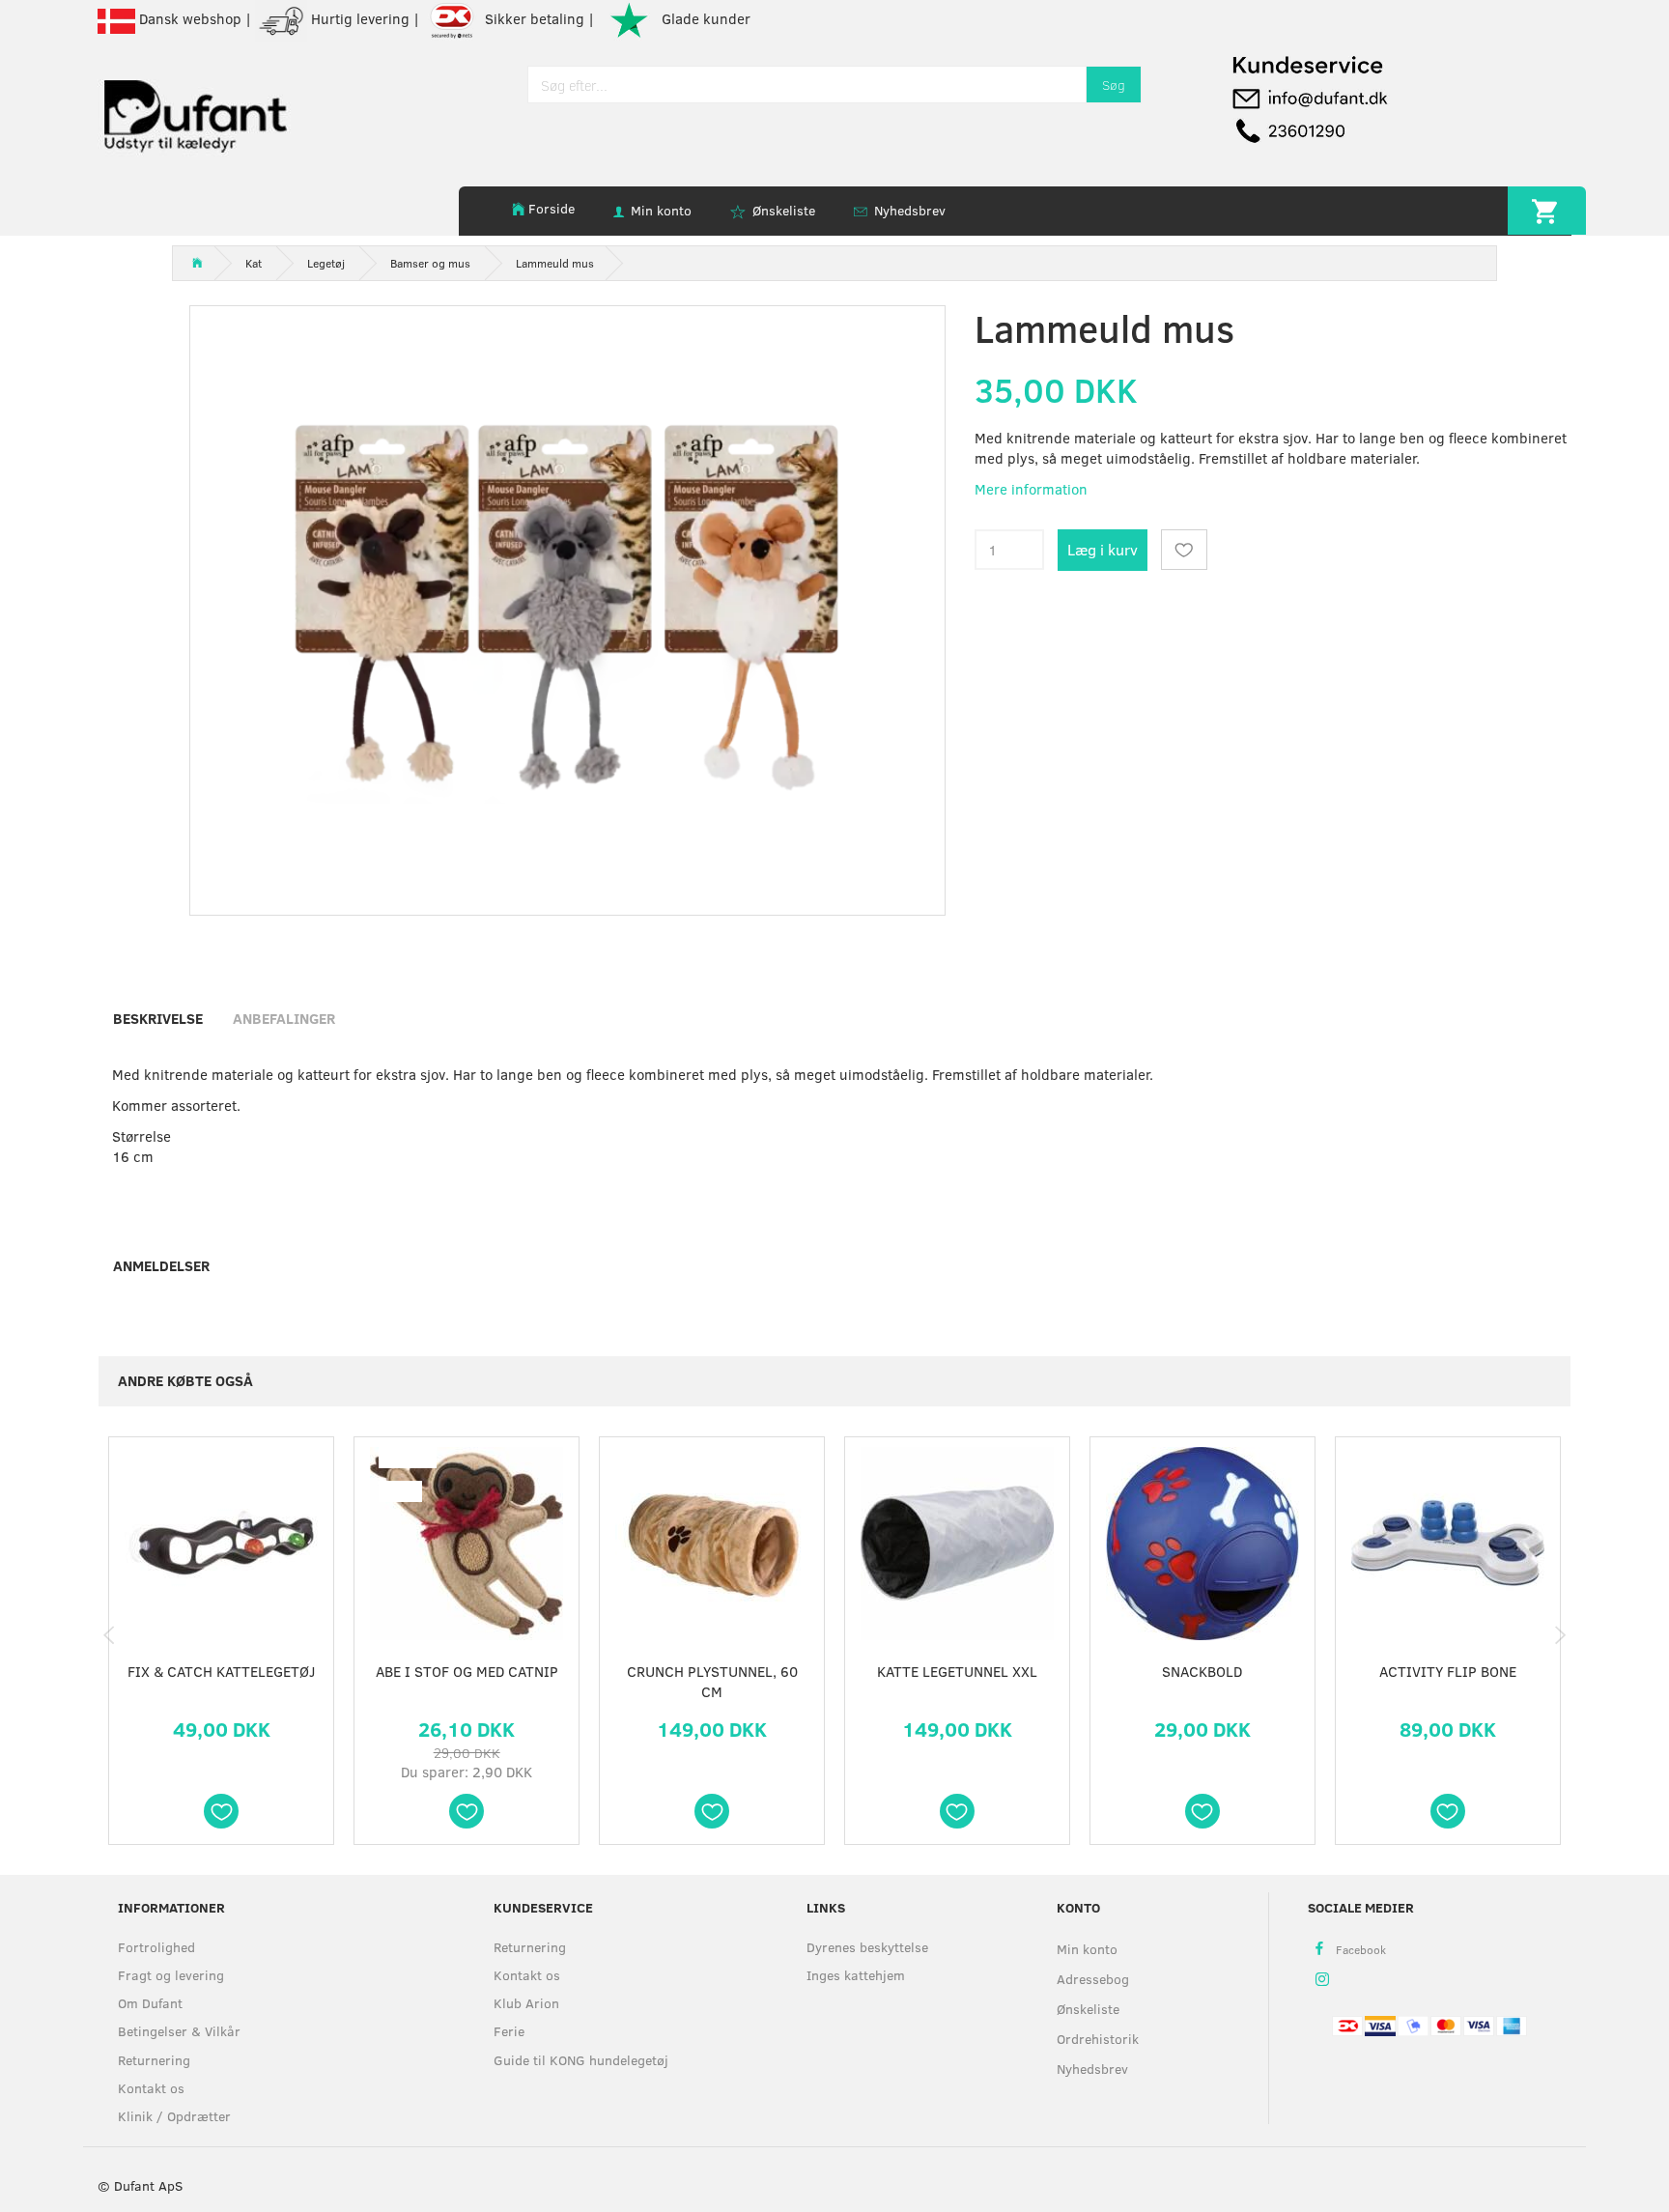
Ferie (509, 2031)
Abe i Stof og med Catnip (467, 1671)
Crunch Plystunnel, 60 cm (712, 1681)
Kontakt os (151, 2088)
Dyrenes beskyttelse (867, 1947)
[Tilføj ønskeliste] (1184, 550)
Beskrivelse (158, 1018)
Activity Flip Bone (1448, 1671)
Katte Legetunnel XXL (957, 1671)
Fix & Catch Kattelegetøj (221, 1671)
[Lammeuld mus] (567, 606)
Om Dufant (150, 2003)
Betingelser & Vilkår (179, 2031)
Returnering (154, 2060)
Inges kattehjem (856, 1975)
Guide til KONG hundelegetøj (581, 2060)
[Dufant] (194, 112)
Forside (552, 208)
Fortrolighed (156, 1947)
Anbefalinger (284, 1018)
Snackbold (1202, 1671)
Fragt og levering (171, 1975)
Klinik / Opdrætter (174, 2116)
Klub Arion (526, 2003)
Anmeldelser (161, 1265)
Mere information (1031, 489)
